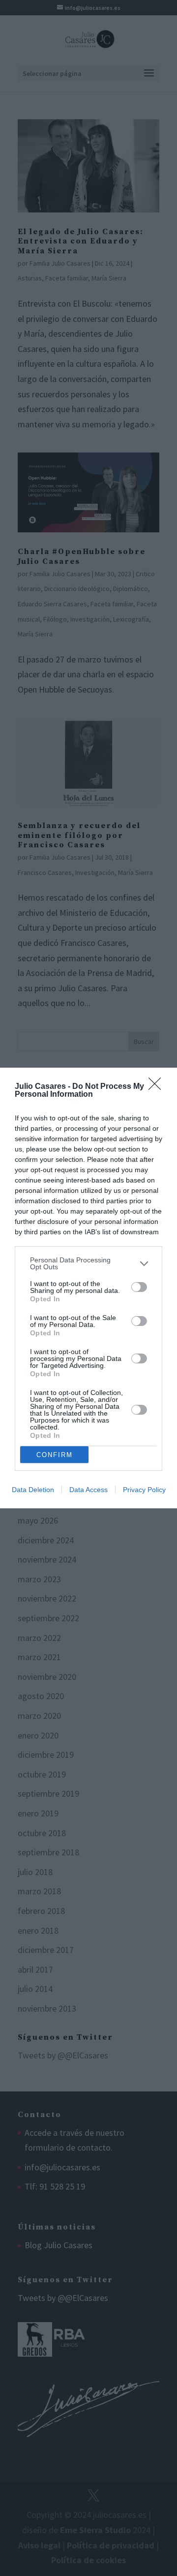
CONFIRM (55, 1455)
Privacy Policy (144, 1490)
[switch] (139, 1287)
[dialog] (88, 1288)
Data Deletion (33, 1490)
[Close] (158, 1087)
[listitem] (88, 1263)
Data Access (88, 1490)
